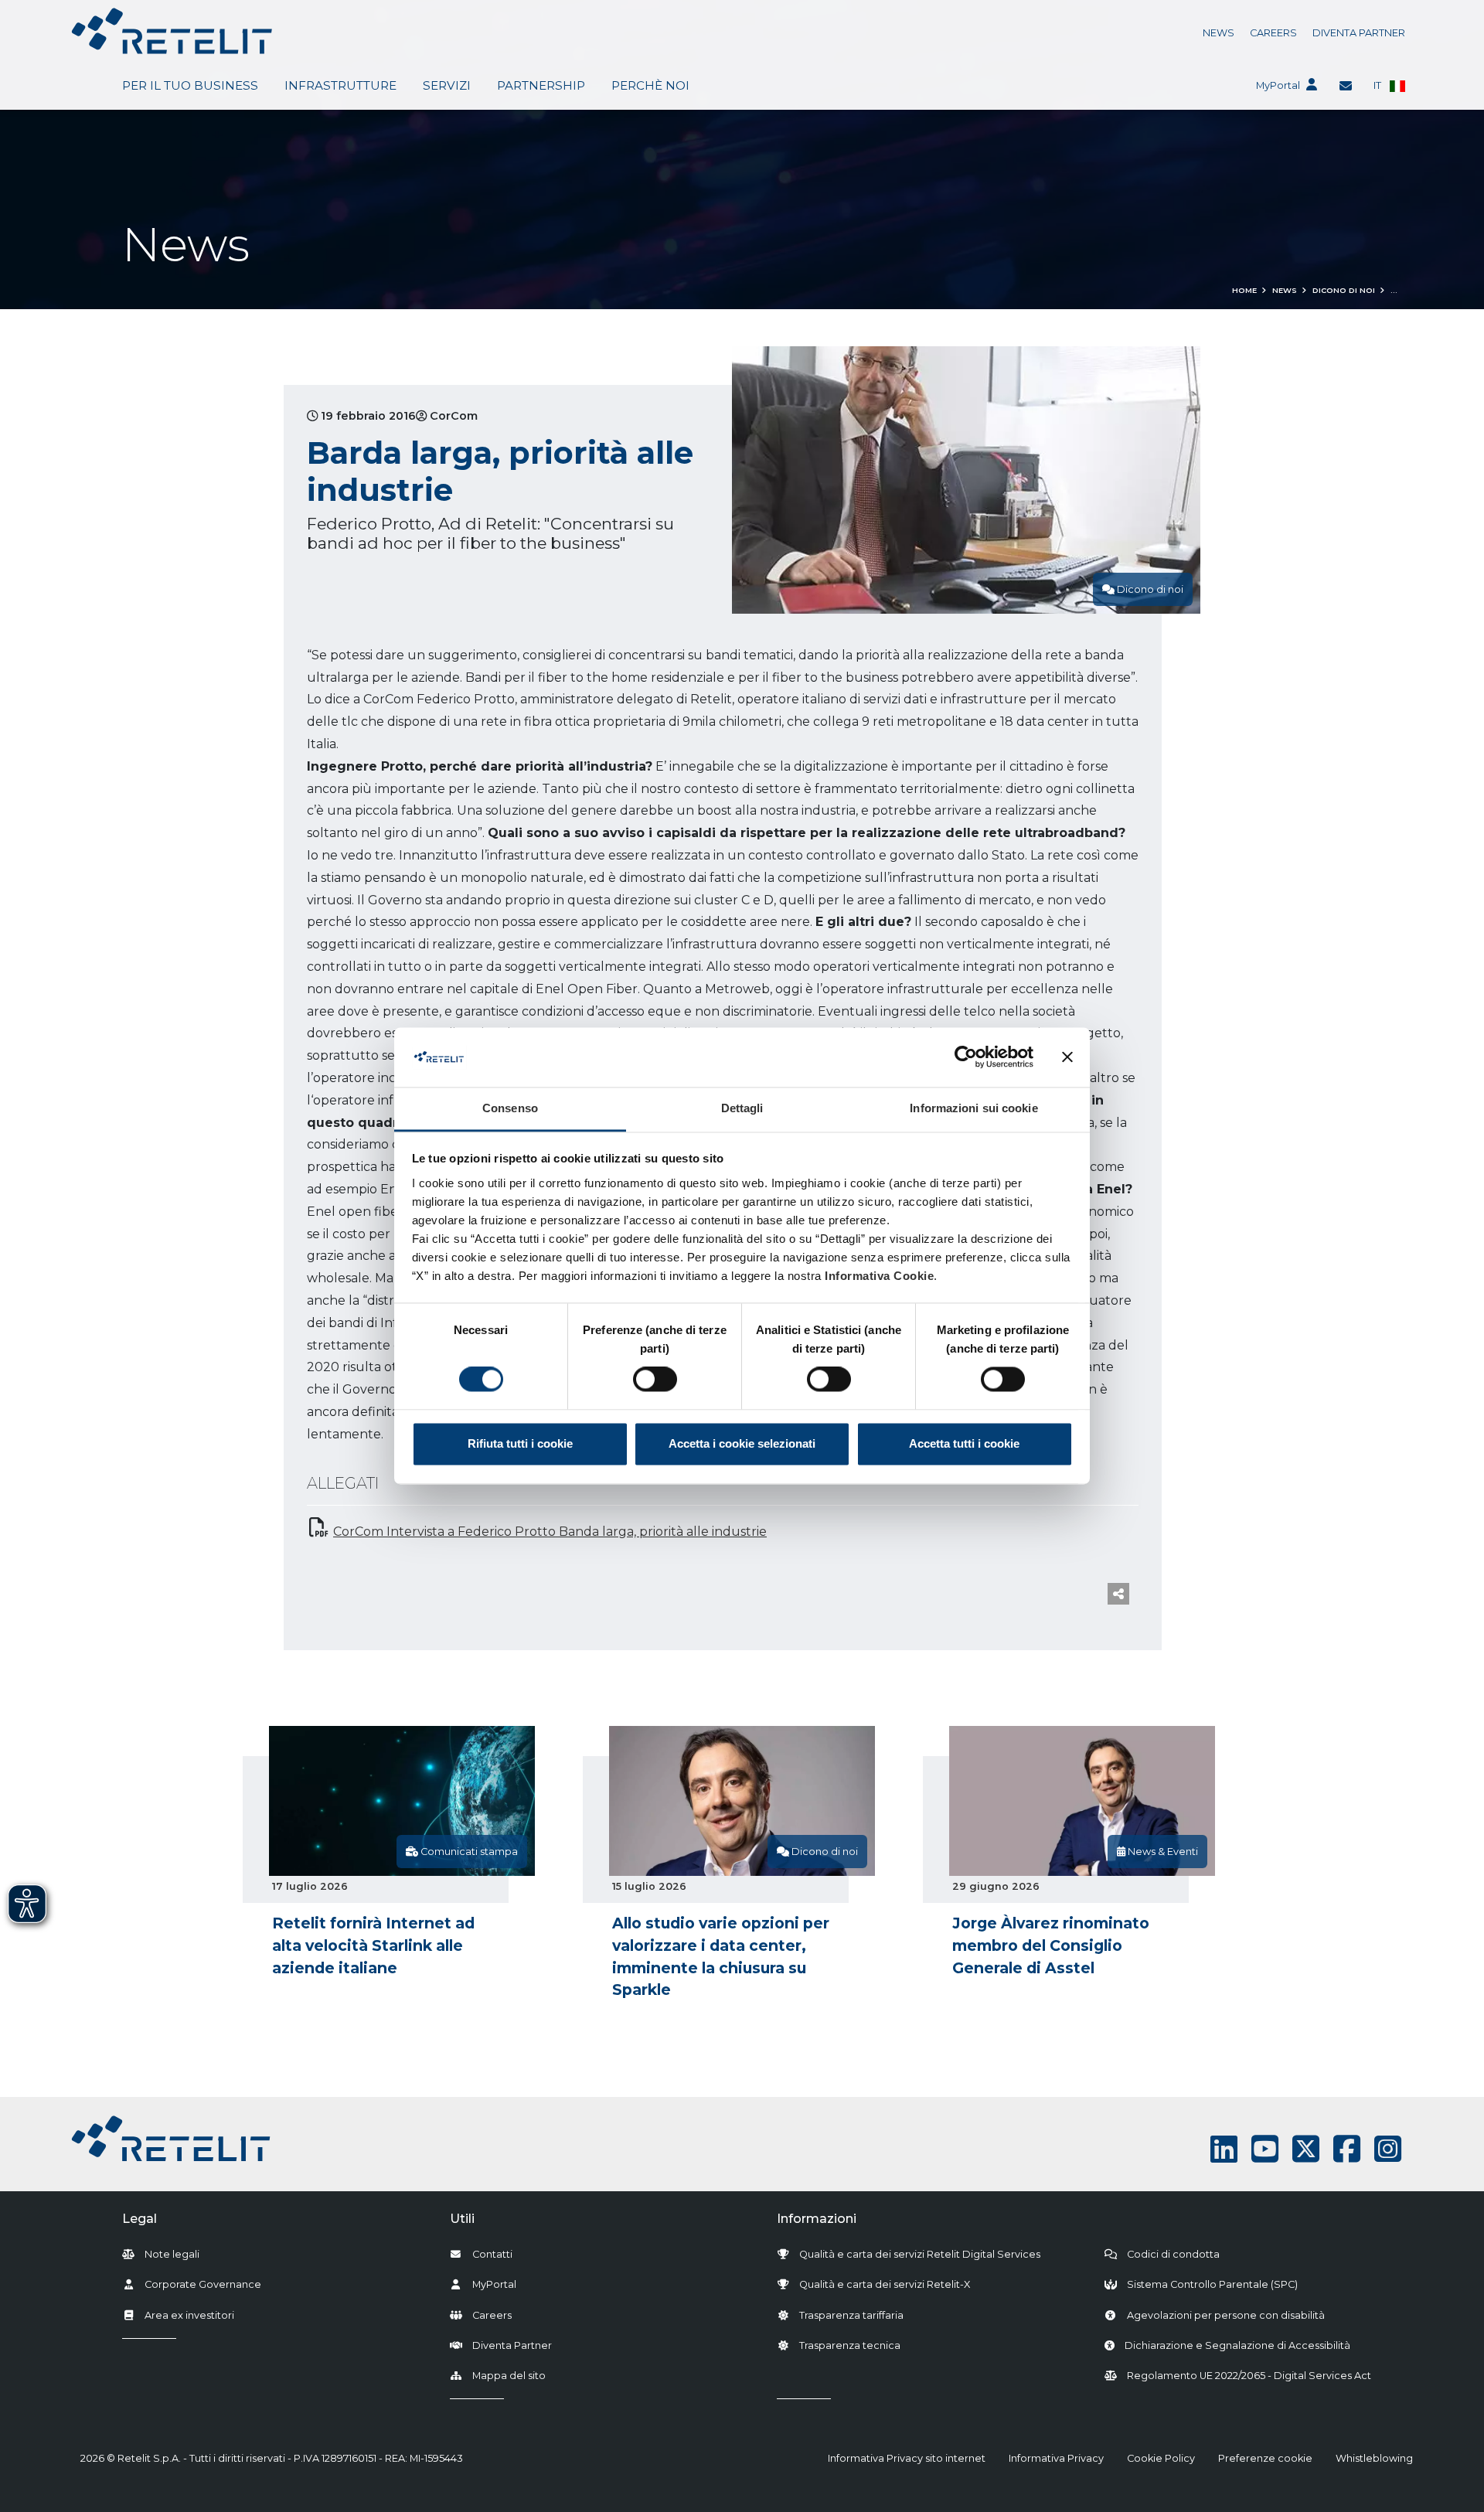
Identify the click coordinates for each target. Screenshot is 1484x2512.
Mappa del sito (509, 2376)
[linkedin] (1224, 2149)
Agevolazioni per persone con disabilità (1226, 2315)
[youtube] (1265, 2149)
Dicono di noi (1344, 290)
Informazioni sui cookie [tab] (973, 1108)
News (1219, 33)
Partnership (541, 85)
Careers (1273, 33)
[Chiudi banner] (1067, 1057)
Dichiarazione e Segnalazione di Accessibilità (1237, 2345)
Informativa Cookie (879, 1276)
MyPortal (1278, 85)
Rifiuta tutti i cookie (520, 1443)
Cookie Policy (1161, 2458)
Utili (462, 2219)
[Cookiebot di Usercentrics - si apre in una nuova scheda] (966, 1057)
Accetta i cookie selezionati (742, 1443)
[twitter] (1306, 2149)
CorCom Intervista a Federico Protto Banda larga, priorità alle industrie (550, 1532)
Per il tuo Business (190, 85)
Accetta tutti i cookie (964, 1443)
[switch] (655, 1380)
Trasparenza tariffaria (851, 2315)
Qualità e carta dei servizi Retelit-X (885, 2284)
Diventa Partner (1359, 33)
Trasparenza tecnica (850, 2345)
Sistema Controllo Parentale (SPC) (1212, 2284)
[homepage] (172, 31)
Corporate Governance (203, 2284)
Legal (140, 2219)
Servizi (447, 85)
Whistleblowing (1374, 2458)
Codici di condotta (1173, 2254)
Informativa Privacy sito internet (907, 2458)
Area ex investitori (189, 2315)
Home (1244, 290)
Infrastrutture (340, 85)
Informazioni (817, 2219)
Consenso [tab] (510, 1108)
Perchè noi (650, 85)
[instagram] (1388, 2149)
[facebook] (1347, 2149)
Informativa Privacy (1056, 2458)
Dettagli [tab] (742, 1108)
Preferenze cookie (1265, 2458)
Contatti (492, 2254)
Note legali (172, 2254)
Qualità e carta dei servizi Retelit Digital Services (920, 2254)
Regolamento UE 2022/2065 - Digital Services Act (1249, 2376)
